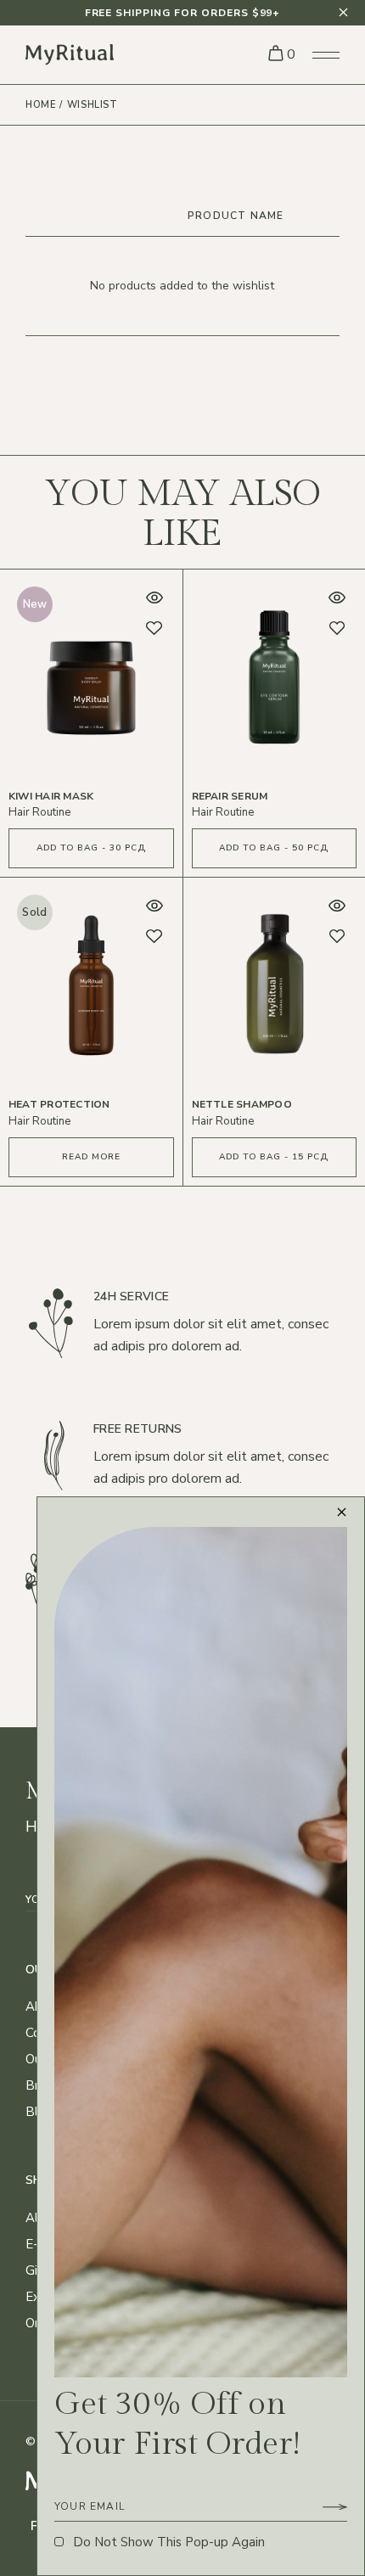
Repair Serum (230, 796)
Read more (91, 1157)
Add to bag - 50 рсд (274, 848)
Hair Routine (39, 812)
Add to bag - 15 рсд (274, 1157)
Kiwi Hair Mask (51, 796)
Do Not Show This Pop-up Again (169, 2542)
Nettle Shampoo (242, 1104)
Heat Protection (59, 1104)
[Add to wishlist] (154, 629)
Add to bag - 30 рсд (91, 848)
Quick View (154, 598)
